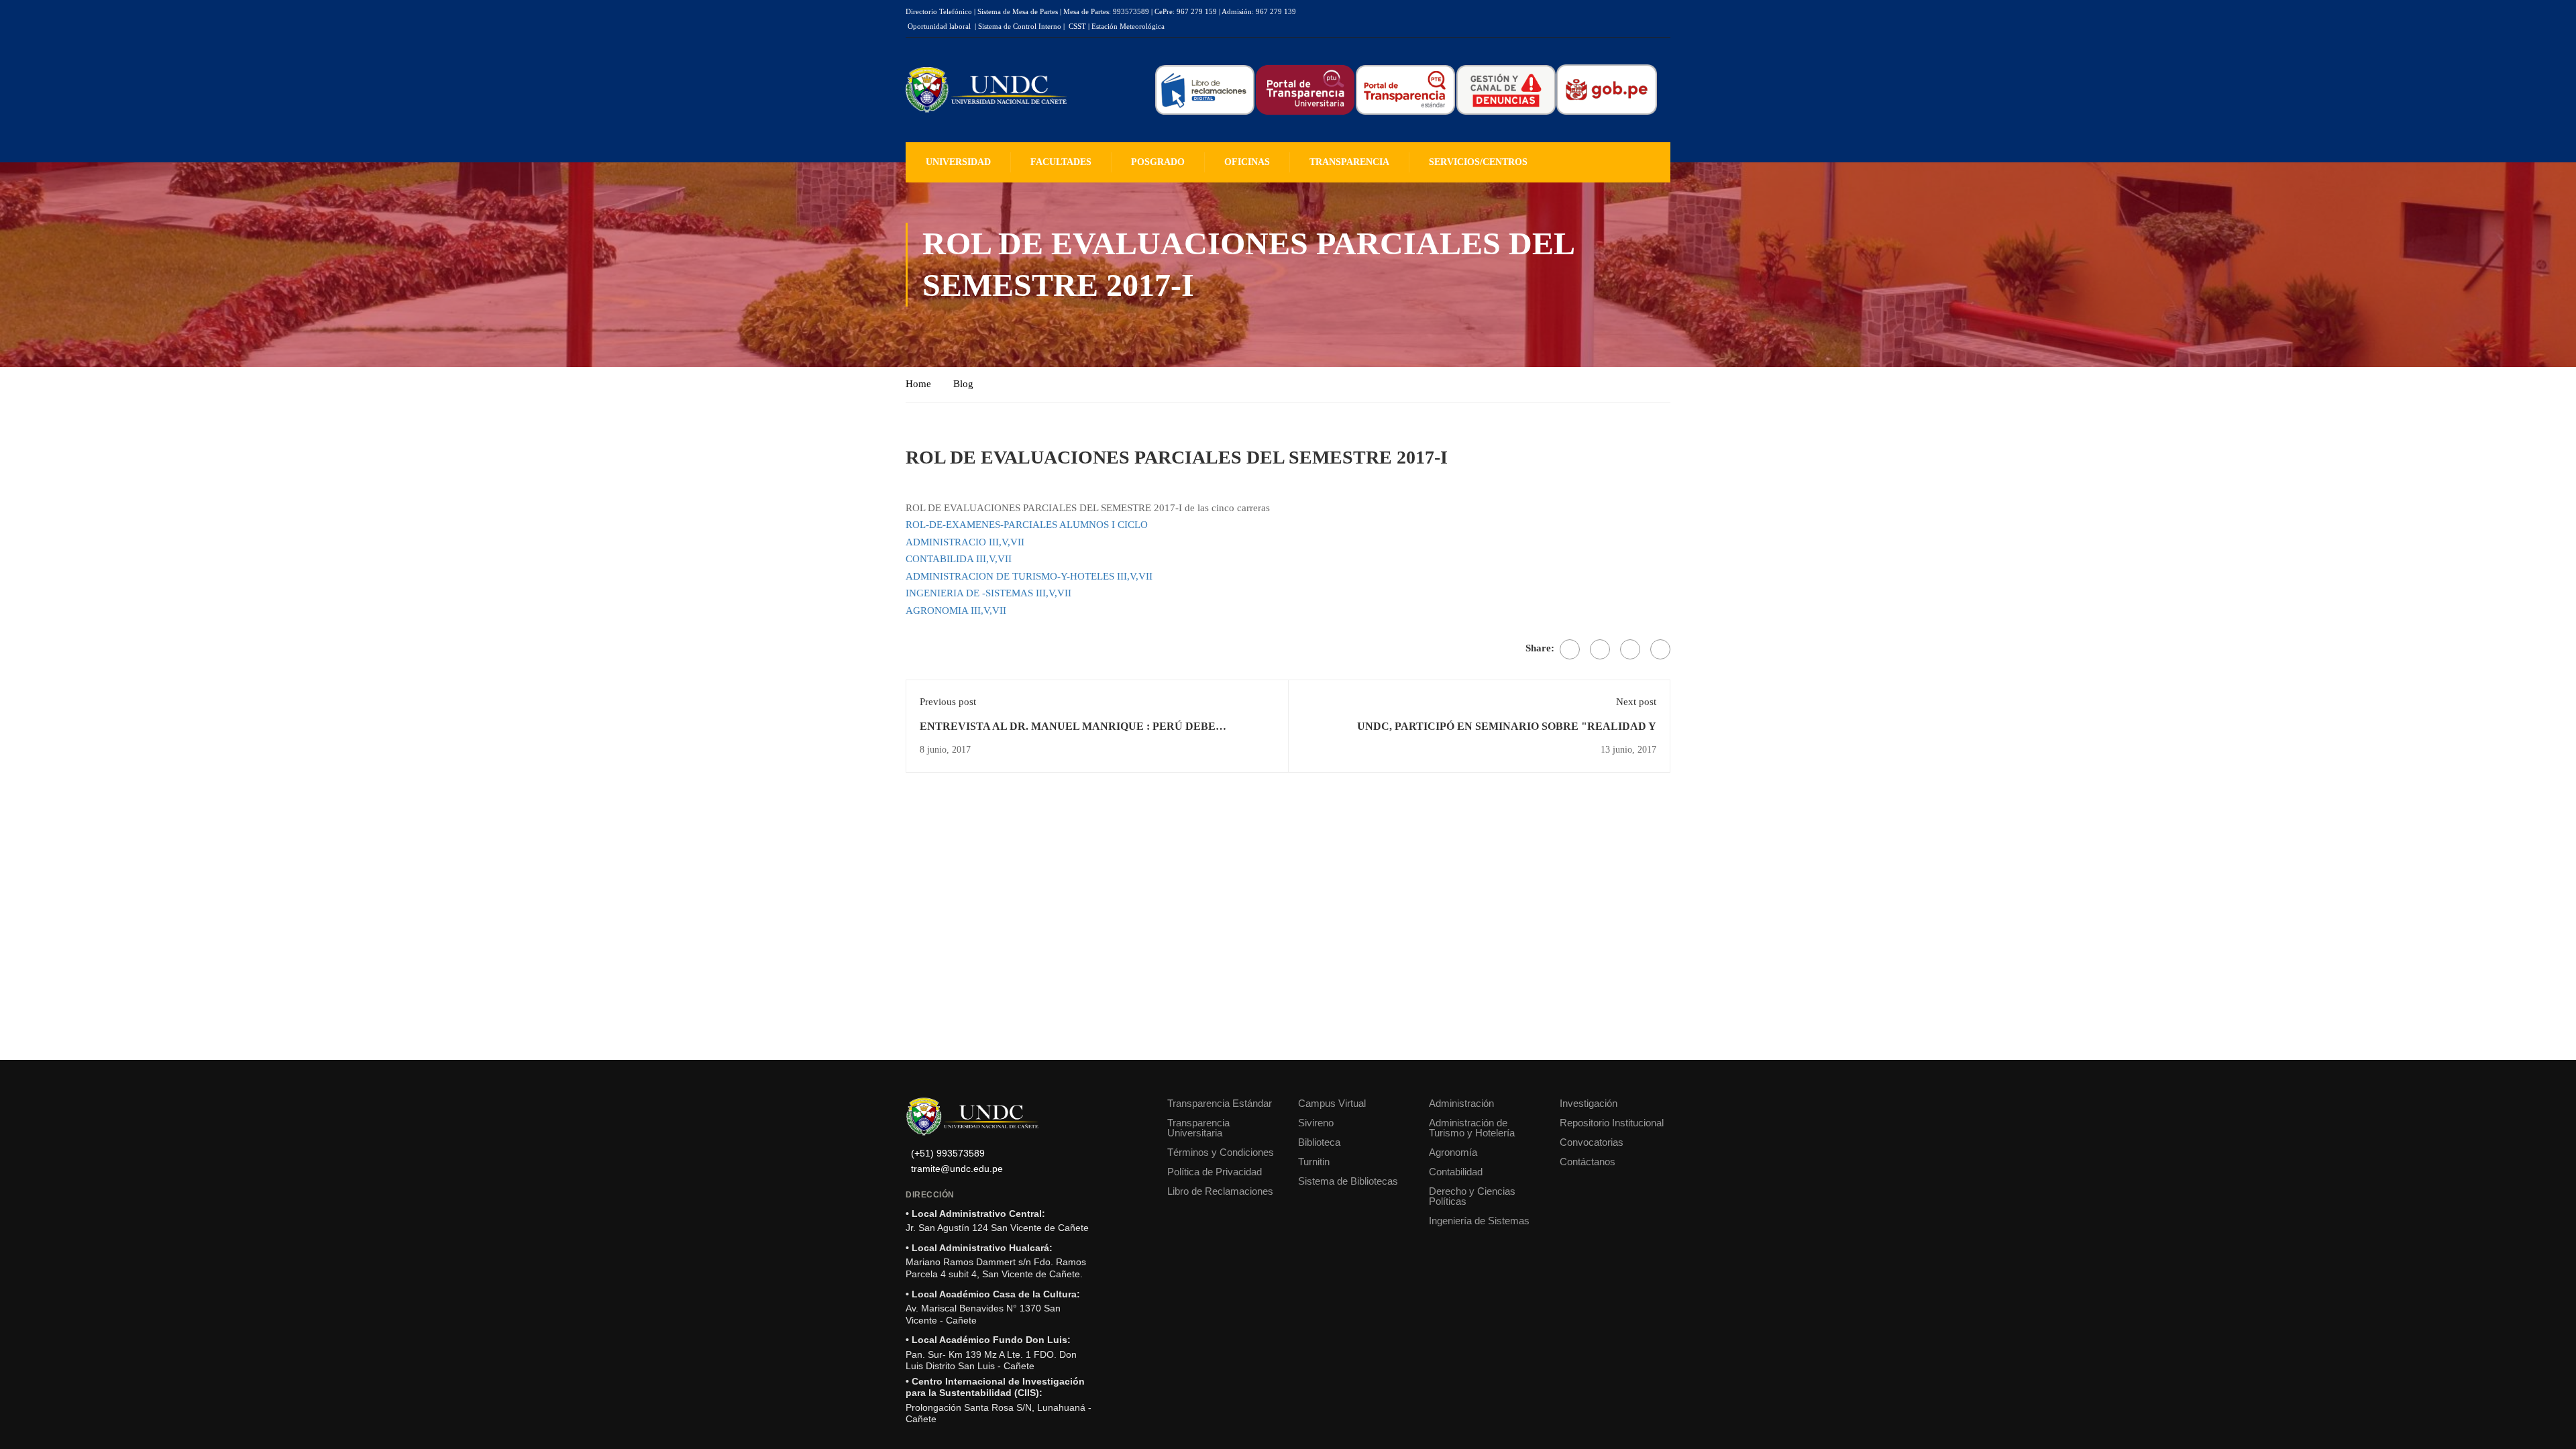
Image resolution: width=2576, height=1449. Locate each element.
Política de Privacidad (1215, 1172)
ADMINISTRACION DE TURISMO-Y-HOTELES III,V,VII (1029, 576)
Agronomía (1453, 1152)
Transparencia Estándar (1220, 1103)
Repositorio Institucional (1612, 1123)
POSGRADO (1158, 162)
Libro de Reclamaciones (1220, 1191)
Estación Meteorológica (1128, 26)
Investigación (1589, 1103)
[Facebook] (1570, 649)
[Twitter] (1600, 649)
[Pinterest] (1630, 649)
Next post (1636, 702)
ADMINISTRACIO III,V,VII (965, 542)
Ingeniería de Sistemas (1479, 1221)
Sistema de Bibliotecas (1348, 1181)
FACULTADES (1061, 162)
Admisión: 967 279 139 (1259, 11)
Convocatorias (1592, 1142)
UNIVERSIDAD (958, 162)
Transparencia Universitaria (1198, 1128)
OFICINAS (1247, 162)
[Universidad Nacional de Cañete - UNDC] (986, 90)
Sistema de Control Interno (1020, 26)
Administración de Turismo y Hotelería (1472, 1128)
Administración (1461, 1103)
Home (918, 384)
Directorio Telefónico (939, 11)
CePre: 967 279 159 (1186, 11)
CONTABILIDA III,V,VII (959, 559)
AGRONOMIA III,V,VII (956, 610)
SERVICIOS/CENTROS (1478, 162)
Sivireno (1316, 1123)
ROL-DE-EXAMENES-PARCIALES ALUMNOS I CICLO (1027, 525)
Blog (963, 384)
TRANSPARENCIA (1349, 162)
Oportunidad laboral (939, 26)
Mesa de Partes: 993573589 (1106, 11)
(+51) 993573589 (948, 1153)
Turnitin (1314, 1162)
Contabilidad (1456, 1172)
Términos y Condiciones (1221, 1152)
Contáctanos (1588, 1162)
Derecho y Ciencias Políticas (1472, 1196)
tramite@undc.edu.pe (957, 1169)
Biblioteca (1319, 1142)
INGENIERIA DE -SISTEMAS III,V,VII (988, 593)
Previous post (948, 702)
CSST (1077, 26)
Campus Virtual (1332, 1103)
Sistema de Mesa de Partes (1018, 11)
